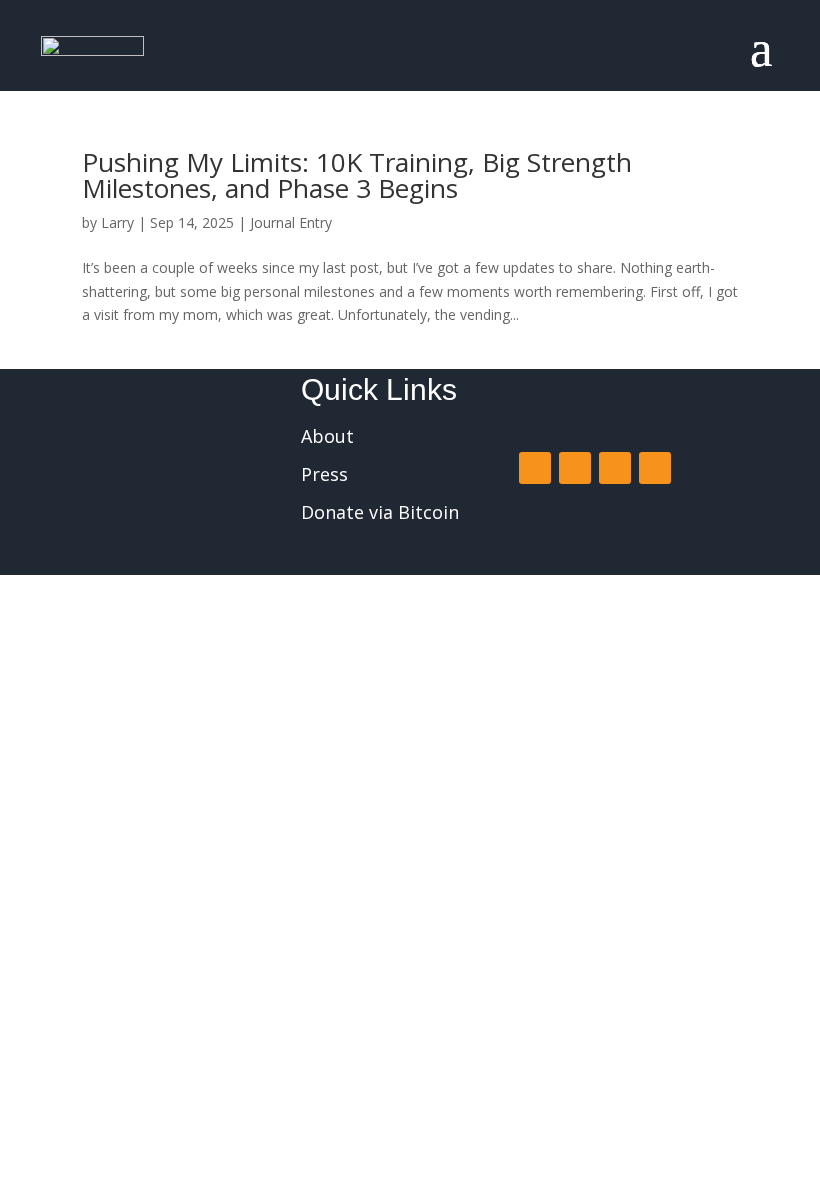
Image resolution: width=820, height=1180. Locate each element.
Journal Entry (291, 222)
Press (324, 474)
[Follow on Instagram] (615, 468)
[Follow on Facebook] (535, 468)
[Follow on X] (575, 468)
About (327, 436)
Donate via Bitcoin (380, 512)
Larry (117, 222)
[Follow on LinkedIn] (655, 468)
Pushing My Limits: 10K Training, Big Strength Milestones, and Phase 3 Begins (357, 175)
